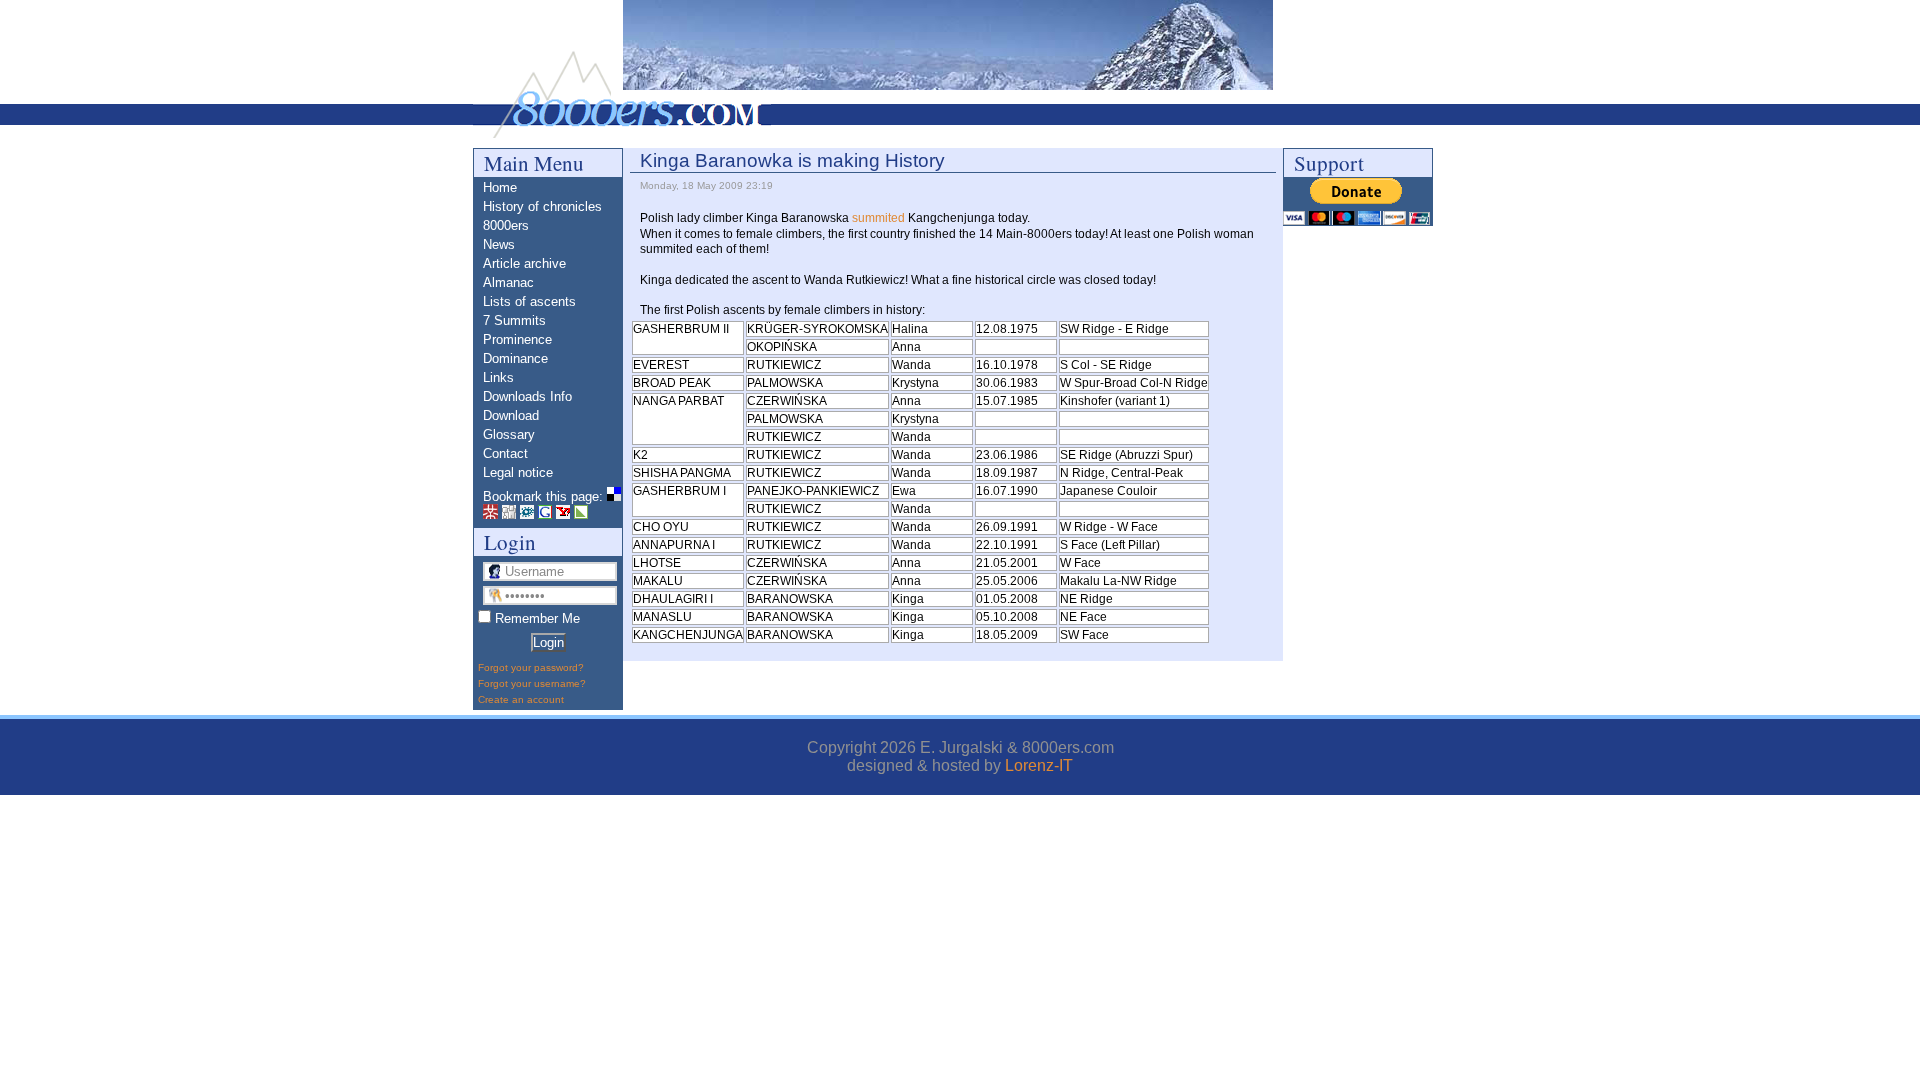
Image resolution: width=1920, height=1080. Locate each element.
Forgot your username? (532, 683)
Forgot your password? (531, 667)
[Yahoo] (563, 514)
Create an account (521, 699)
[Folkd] (527, 514)
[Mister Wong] (490, 514)
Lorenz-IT (1039, 765)
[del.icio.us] (614, 496)
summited (878, 218)
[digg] (509, 514)
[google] (545, 514)
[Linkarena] (581, 514)
